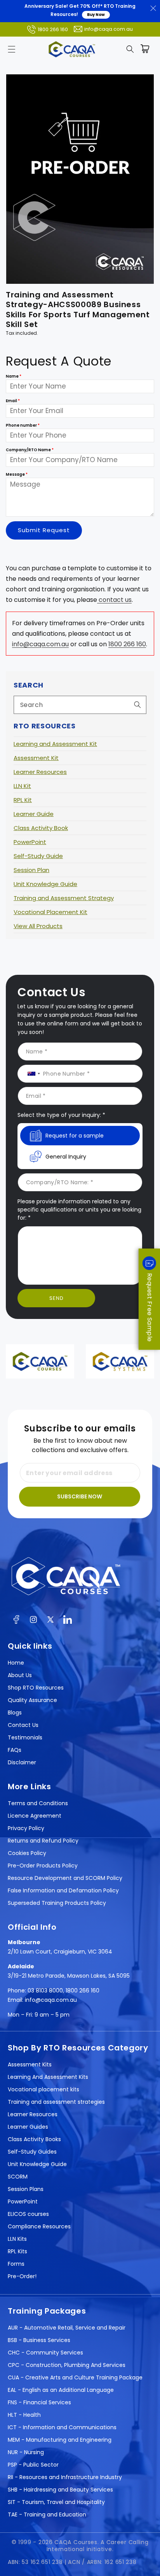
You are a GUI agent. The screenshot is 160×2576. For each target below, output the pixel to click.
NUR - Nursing (26, 2452)
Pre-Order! (22, 2276)
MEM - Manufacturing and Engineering (60, 2440)
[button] (12, 49)
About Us (20, 1675)
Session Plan (31, 870)
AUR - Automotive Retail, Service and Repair (67, 2328)
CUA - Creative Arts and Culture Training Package (75, 2377)
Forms (16, 2264)
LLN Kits (17, 2239)
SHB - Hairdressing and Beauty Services (60, 2490)
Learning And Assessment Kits (48, 2077)
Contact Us (23, 1725)
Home (16, 1663)
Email (13, 401)
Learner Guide (34, 814)
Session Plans (26, 2189)
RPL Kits (17, 2251)
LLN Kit (22, 786)
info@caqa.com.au (109, 29)
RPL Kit (23, 800)
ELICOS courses (28, 2214)
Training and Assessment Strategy (64, 898)
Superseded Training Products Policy (57, 1903)
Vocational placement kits (43, 2089)
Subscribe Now (80, 1496)
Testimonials (25, 1737)
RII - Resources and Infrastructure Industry (65, 2477)
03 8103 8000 (45, 1990)
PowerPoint (30, 842)
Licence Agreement (35, 1816)
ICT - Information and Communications (62, 2427)
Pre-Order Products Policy (43, 1866)
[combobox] (80, 705)
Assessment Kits (30, 2064)
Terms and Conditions (38, 1803)
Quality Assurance (32, 1700)
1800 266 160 (53, 29)
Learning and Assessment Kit (55, 744)
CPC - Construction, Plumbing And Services (67, 2365)
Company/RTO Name (30, 450)
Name (14, 376)
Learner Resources (40, 772)
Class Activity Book (41, 828)
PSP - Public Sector (33, 2465)
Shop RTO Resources (36, 1688)
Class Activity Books (34, 2139)
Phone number (23, 425)
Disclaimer (22, 1762)
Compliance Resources (39, 2226)
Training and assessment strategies (56, 2102)
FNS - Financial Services (39, 2402)
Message (17, 474)
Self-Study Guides (32, 2152)
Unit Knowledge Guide (45, 884)
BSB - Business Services (39, 2340)
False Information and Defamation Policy (63, 1890)
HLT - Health (24, 2415)
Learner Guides (28, 2127)
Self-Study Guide (38, 856)
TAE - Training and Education (47, 2514)
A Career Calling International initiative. (98, 2546)
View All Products (38, 926)
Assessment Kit (36, 758)
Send (57, 1298)
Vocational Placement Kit (50, 912)
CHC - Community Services (45, 2353)
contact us (114, 600)
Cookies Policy (27, 1853)
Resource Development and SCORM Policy (65, 1878)
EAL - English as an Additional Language (61, 2390)
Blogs (15, 1713)
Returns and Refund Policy (43, 1841)
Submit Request (44, 530)
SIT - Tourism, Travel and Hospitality (56, 2502)
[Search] (137, 705)
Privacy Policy (26, 1828)
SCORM (18, 2177)
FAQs (15, 1750)
